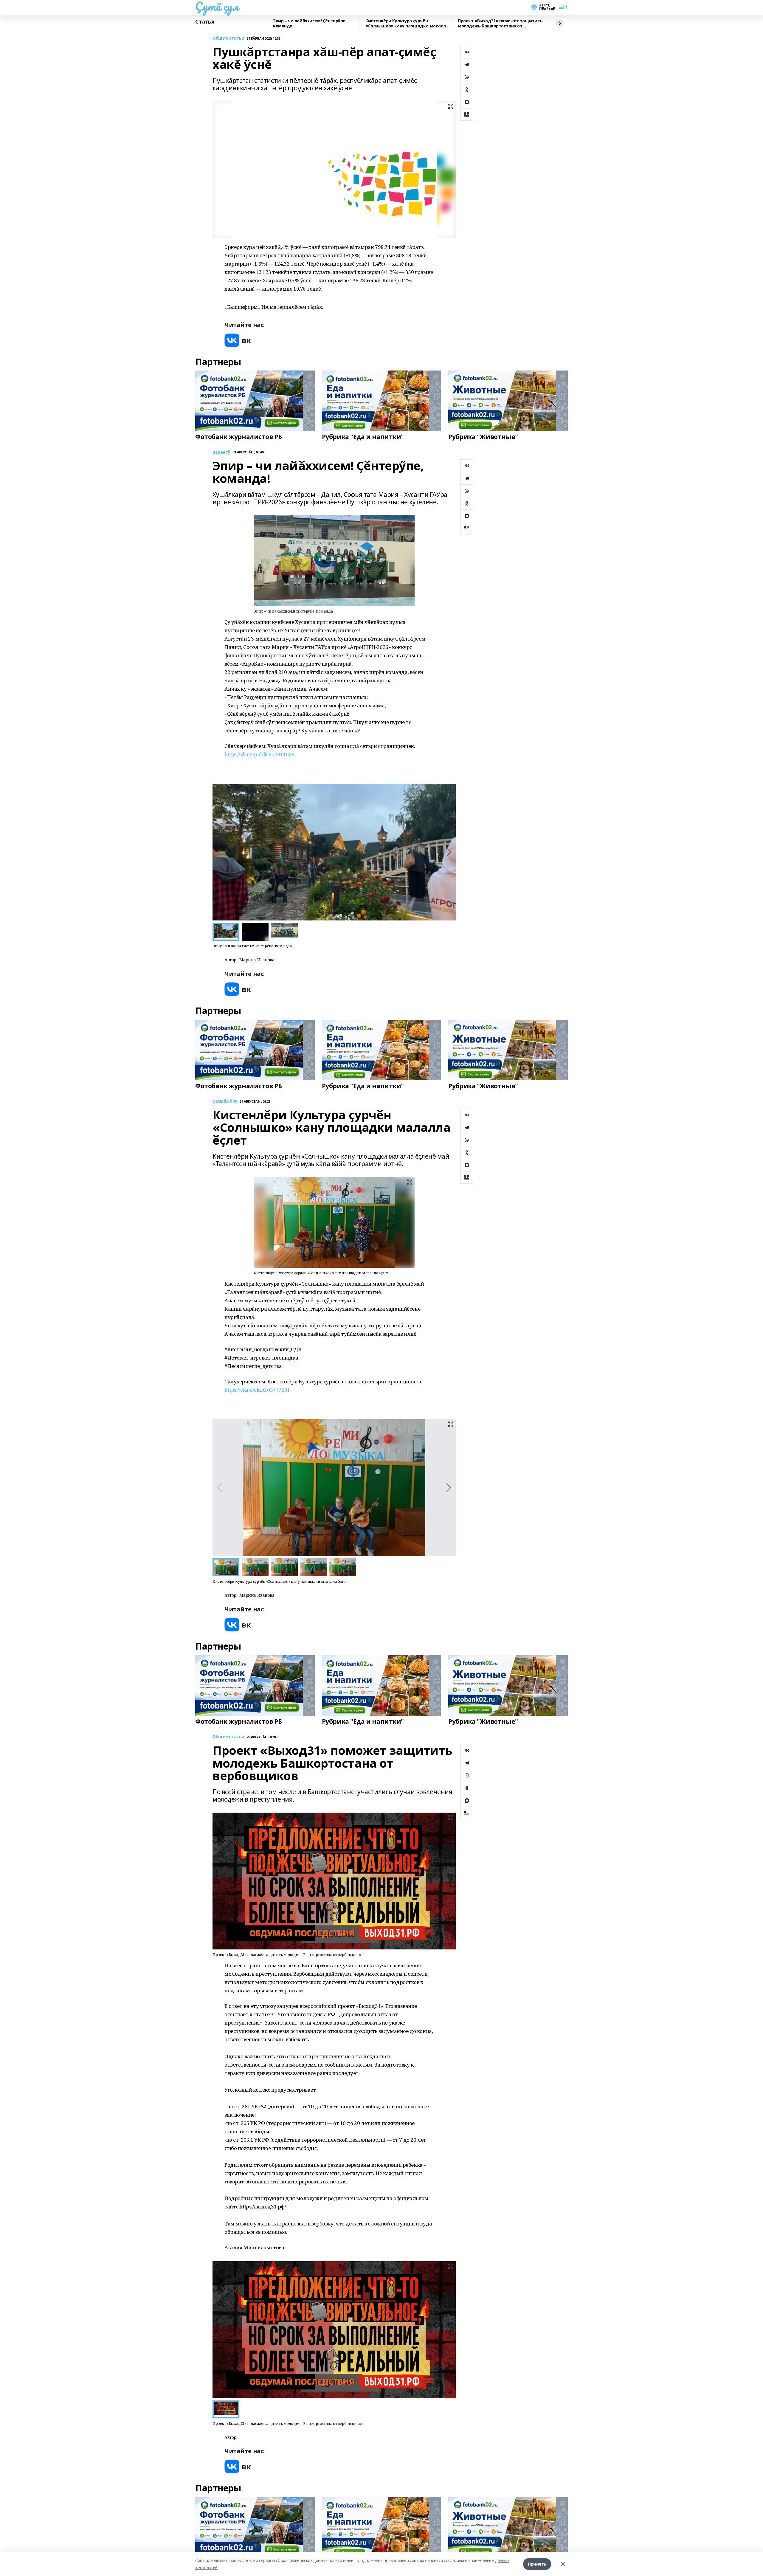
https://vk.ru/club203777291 (257, 1390)
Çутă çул (217, 6)
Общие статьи (228, 38)
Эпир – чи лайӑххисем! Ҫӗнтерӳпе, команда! (310, 23)
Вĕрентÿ (221, 452)
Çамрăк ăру (225, 1101)
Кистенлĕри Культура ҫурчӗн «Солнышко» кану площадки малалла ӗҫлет (407, 23)
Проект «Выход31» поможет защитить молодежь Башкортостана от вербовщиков (500, 23)
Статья (205, 22)
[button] (449, 852)
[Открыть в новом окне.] (238, 340)
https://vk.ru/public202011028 (259, 754)
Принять (537, 2564)
